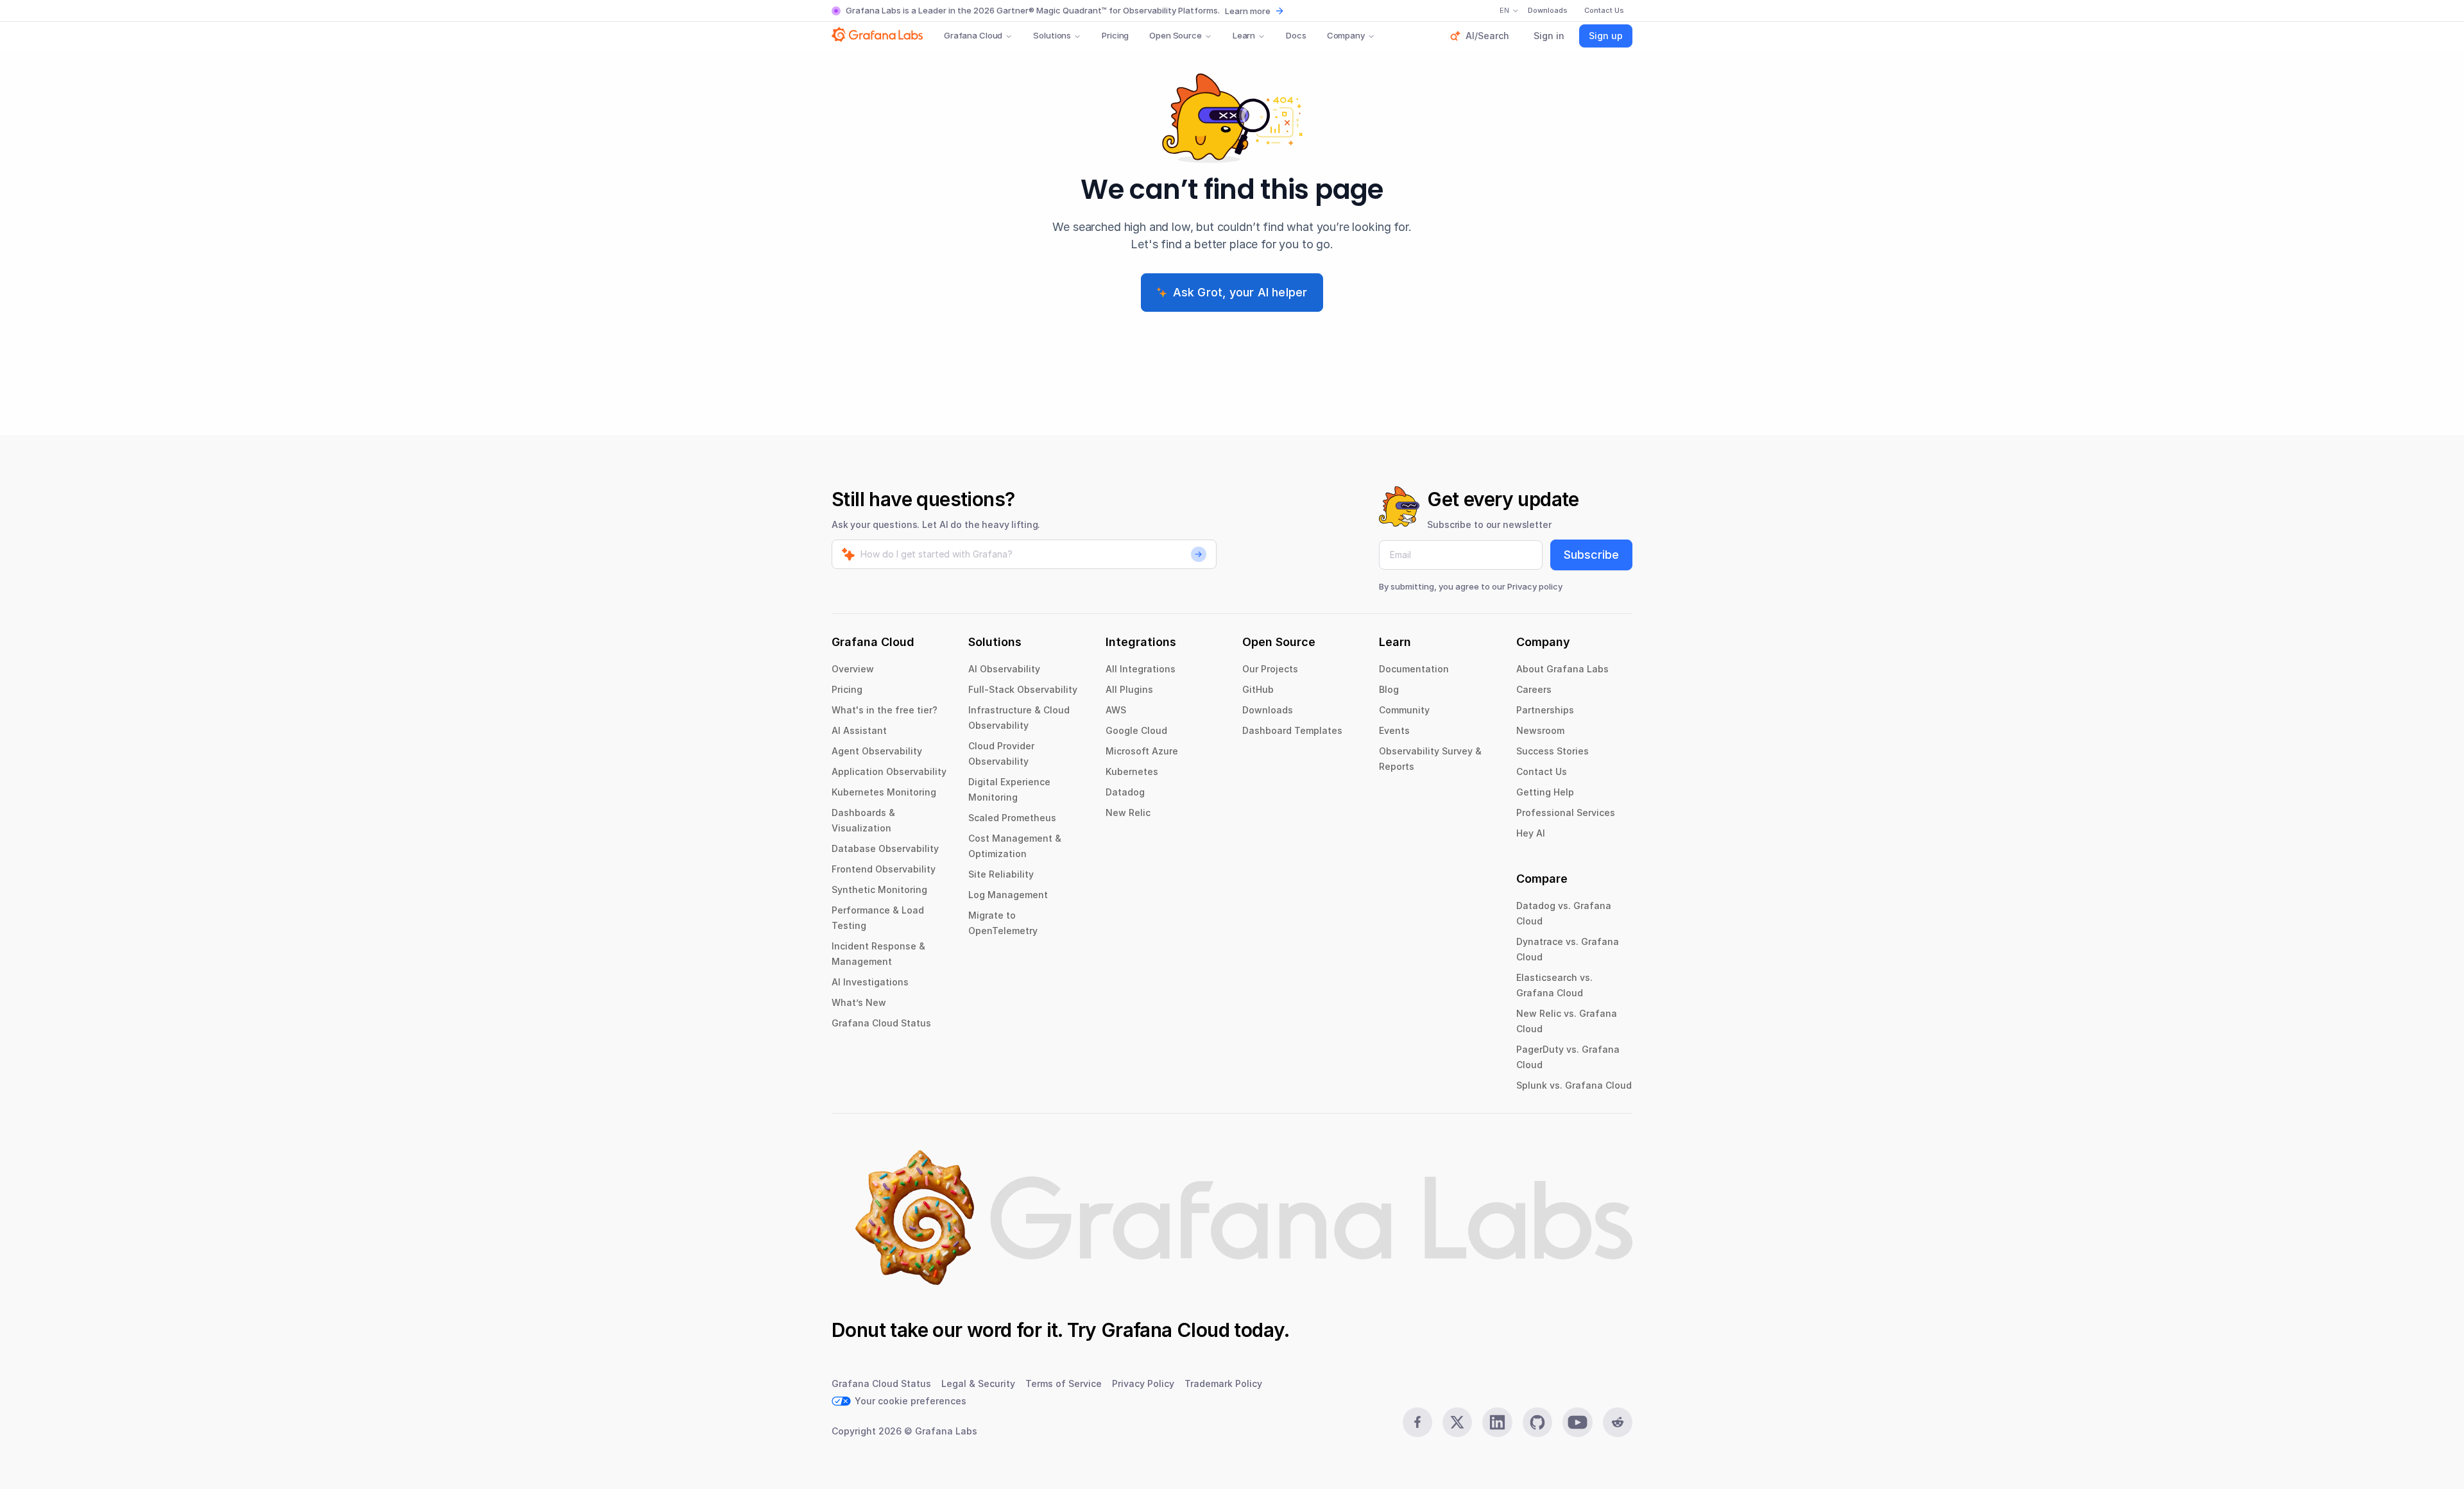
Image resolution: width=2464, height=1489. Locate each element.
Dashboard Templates (1292, 730)
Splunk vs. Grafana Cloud (1574, 1085)
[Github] (1537, 1422)
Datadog (1125, 792)
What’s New (859, 1002)
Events (1394, 730)
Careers (1534, 689)
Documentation (1414, 669)
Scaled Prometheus (1012, 818)
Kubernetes (1132, 771)
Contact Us (1542, 771)
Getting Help (1545, 792)
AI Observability (1004, 669)
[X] (1457, 1422)
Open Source (1176, 35)
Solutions (1052, 35)
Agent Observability (877, 751)
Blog (1389, 689)
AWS (1116, 710)
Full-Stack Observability (1023, 689)
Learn (1244, 35)
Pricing (1115, 35)
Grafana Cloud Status (881, 1023)
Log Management (1008, 895)
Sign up (1606, 36)
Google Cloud (1136, 730)
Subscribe (1591, 555)
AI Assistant (859, 730)
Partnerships (1545, 710)
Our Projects (1270, 669)
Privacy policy (1535, 586)
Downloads (1268, 710)
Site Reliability (1001, 874)
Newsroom (1540, 730)
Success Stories (1553, 751)
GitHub (1258, 689)
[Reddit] (1618, 1422)
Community (1404, 710)
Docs (1296, 35)
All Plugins (1129, 689)
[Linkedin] (1497, 1422)
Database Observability (885, 848)
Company (1346, 35)
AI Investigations (870, 982)
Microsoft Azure (1142, 751)
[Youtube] (1577, 1422)
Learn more (1248, 11)
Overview (853, 669)
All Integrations (1141, 669)
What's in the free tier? (885, 710)
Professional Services (1566, 813)
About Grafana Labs (1562, 669)
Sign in (1549, 36)
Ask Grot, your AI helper (1240, 292)
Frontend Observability (884, 869)
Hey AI (1531, 833)
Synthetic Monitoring (879, 889)
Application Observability (889, 771)
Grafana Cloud (973, 35)
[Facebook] (1417, 1422)
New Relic (1128, 813)
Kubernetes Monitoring (884, 792)
